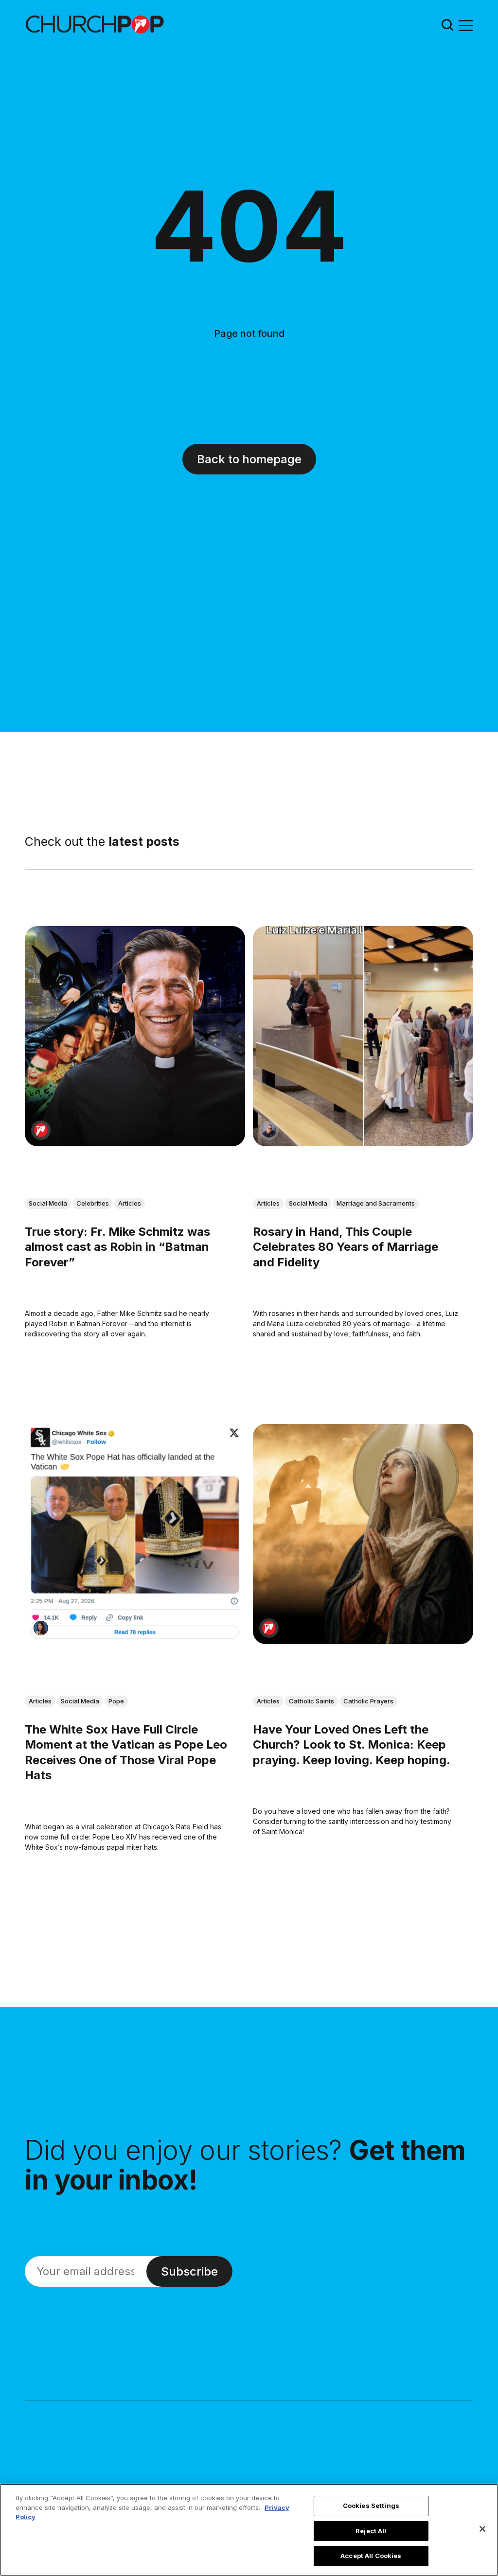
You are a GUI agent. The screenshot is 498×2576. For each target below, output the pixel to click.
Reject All (371, 2531)
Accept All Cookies (371, 2556)
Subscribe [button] (189, 2271)
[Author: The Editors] (41, 1130)
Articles (130, 1203)
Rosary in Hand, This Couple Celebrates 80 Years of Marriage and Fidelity (346, 1247)
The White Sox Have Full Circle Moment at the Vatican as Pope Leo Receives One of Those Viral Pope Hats (126, 1753)
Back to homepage (249, 459)
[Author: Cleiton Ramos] (269, 1130)
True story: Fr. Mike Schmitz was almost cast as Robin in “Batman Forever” (117, 1247)
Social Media (48, 1203)
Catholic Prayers (368, 1701)
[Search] (447, 25)
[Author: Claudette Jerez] (41, 1628)
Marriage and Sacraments (376, 1203)
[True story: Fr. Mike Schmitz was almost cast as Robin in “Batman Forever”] (135, 1036)
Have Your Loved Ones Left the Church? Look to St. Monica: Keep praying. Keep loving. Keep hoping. (352, 1745)
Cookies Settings (371, 2506)
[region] (249, 2530)
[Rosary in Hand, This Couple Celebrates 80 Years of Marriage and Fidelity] (363, 1036)
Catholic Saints (311, 1701)
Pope (116, 1701)
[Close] (482, 2529)
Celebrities (93, 1203)
